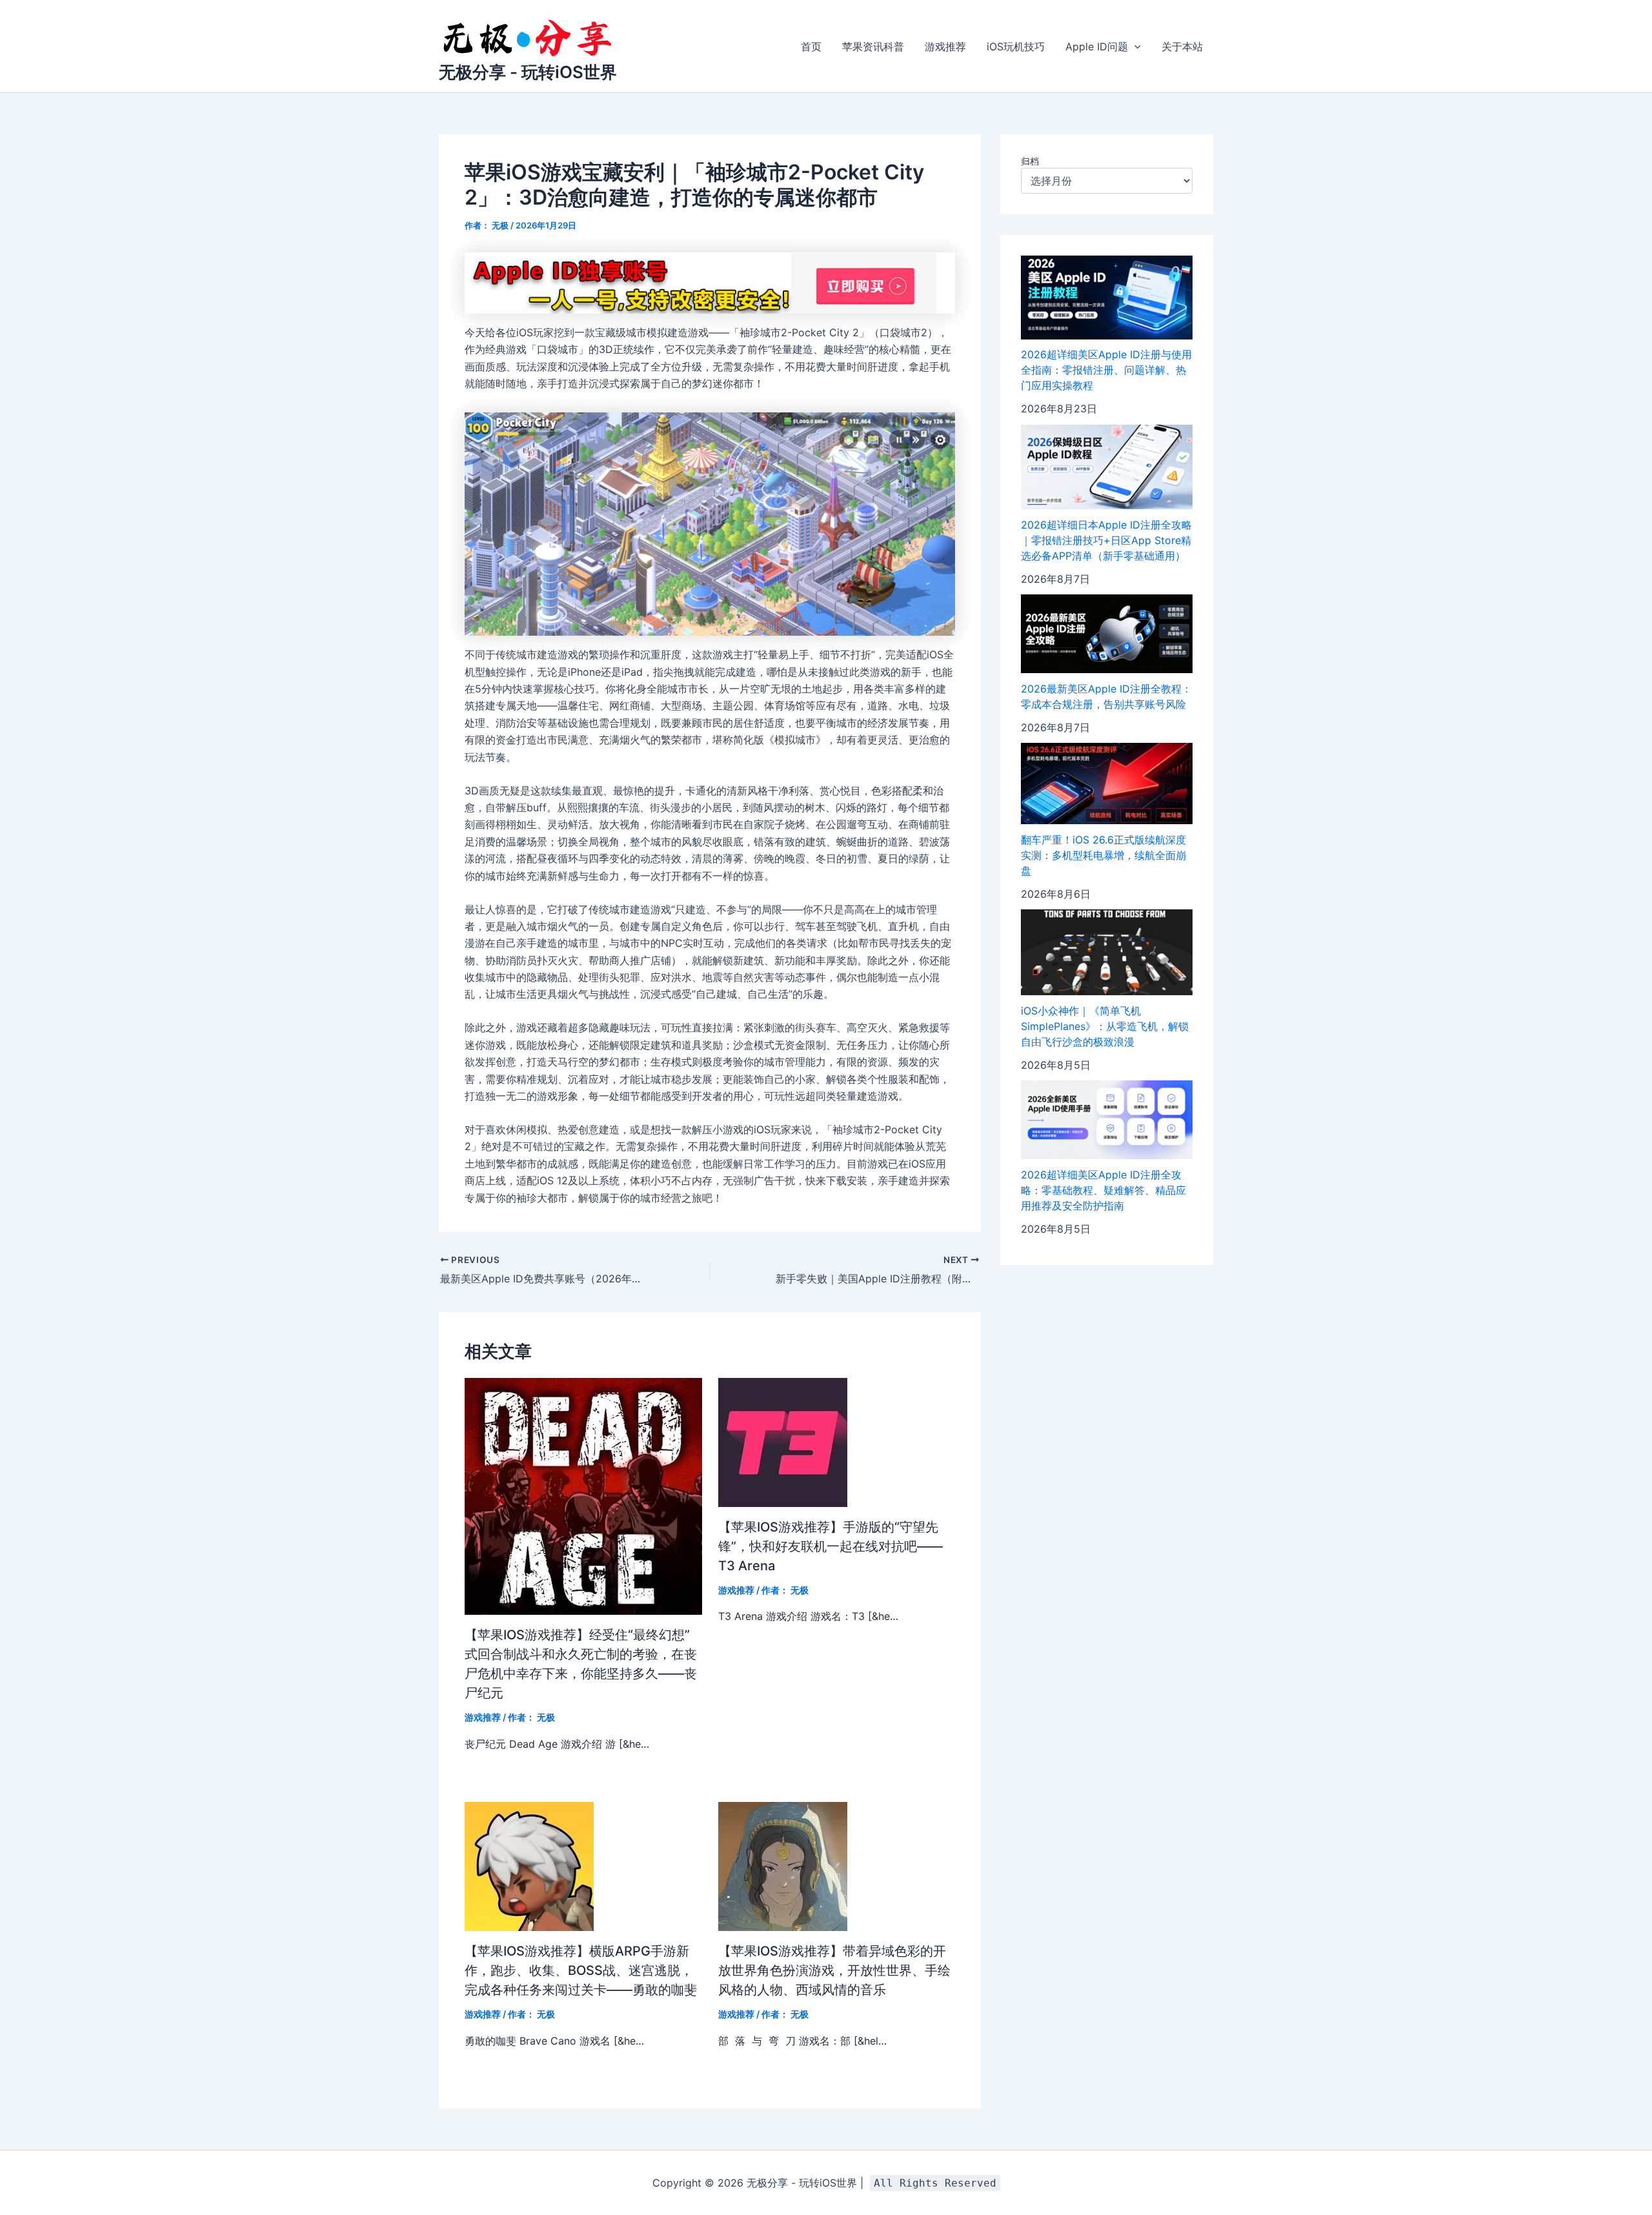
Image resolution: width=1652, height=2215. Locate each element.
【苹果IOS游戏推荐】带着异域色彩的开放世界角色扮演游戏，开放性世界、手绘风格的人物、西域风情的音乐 (834, 1970)
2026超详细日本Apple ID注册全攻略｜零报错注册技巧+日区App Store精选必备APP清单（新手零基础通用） (1106, 540)
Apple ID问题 (1097, 46)
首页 (811, 46)
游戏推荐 (945, 46)
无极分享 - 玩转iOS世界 (528, 72)
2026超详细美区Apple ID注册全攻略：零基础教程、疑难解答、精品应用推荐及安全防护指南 (1103, 1190)
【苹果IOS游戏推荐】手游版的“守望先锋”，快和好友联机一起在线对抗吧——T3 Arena (831, 1546)
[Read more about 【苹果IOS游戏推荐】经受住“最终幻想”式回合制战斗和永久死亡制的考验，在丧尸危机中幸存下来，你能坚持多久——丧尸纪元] (583, 1495)
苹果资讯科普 (873, 46)
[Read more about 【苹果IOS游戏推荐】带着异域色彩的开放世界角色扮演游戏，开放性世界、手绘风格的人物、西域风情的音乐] (783, 1866)
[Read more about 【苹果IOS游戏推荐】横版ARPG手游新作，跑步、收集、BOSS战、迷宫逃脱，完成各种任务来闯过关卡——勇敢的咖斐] (529, 1866)
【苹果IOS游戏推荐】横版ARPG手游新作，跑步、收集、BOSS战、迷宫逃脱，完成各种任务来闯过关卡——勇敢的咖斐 (581, 1970)
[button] (1134, 46)
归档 (1030, 161)
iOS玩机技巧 (1016, 46)
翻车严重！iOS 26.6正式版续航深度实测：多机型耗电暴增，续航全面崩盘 (1103, 855)
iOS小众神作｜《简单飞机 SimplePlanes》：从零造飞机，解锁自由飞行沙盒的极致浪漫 (1105, 1026)
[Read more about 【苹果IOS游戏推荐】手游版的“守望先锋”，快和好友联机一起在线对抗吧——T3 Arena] (783, 1441)
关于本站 (1182, 46)
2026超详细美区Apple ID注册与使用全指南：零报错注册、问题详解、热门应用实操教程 (1106, 370)
